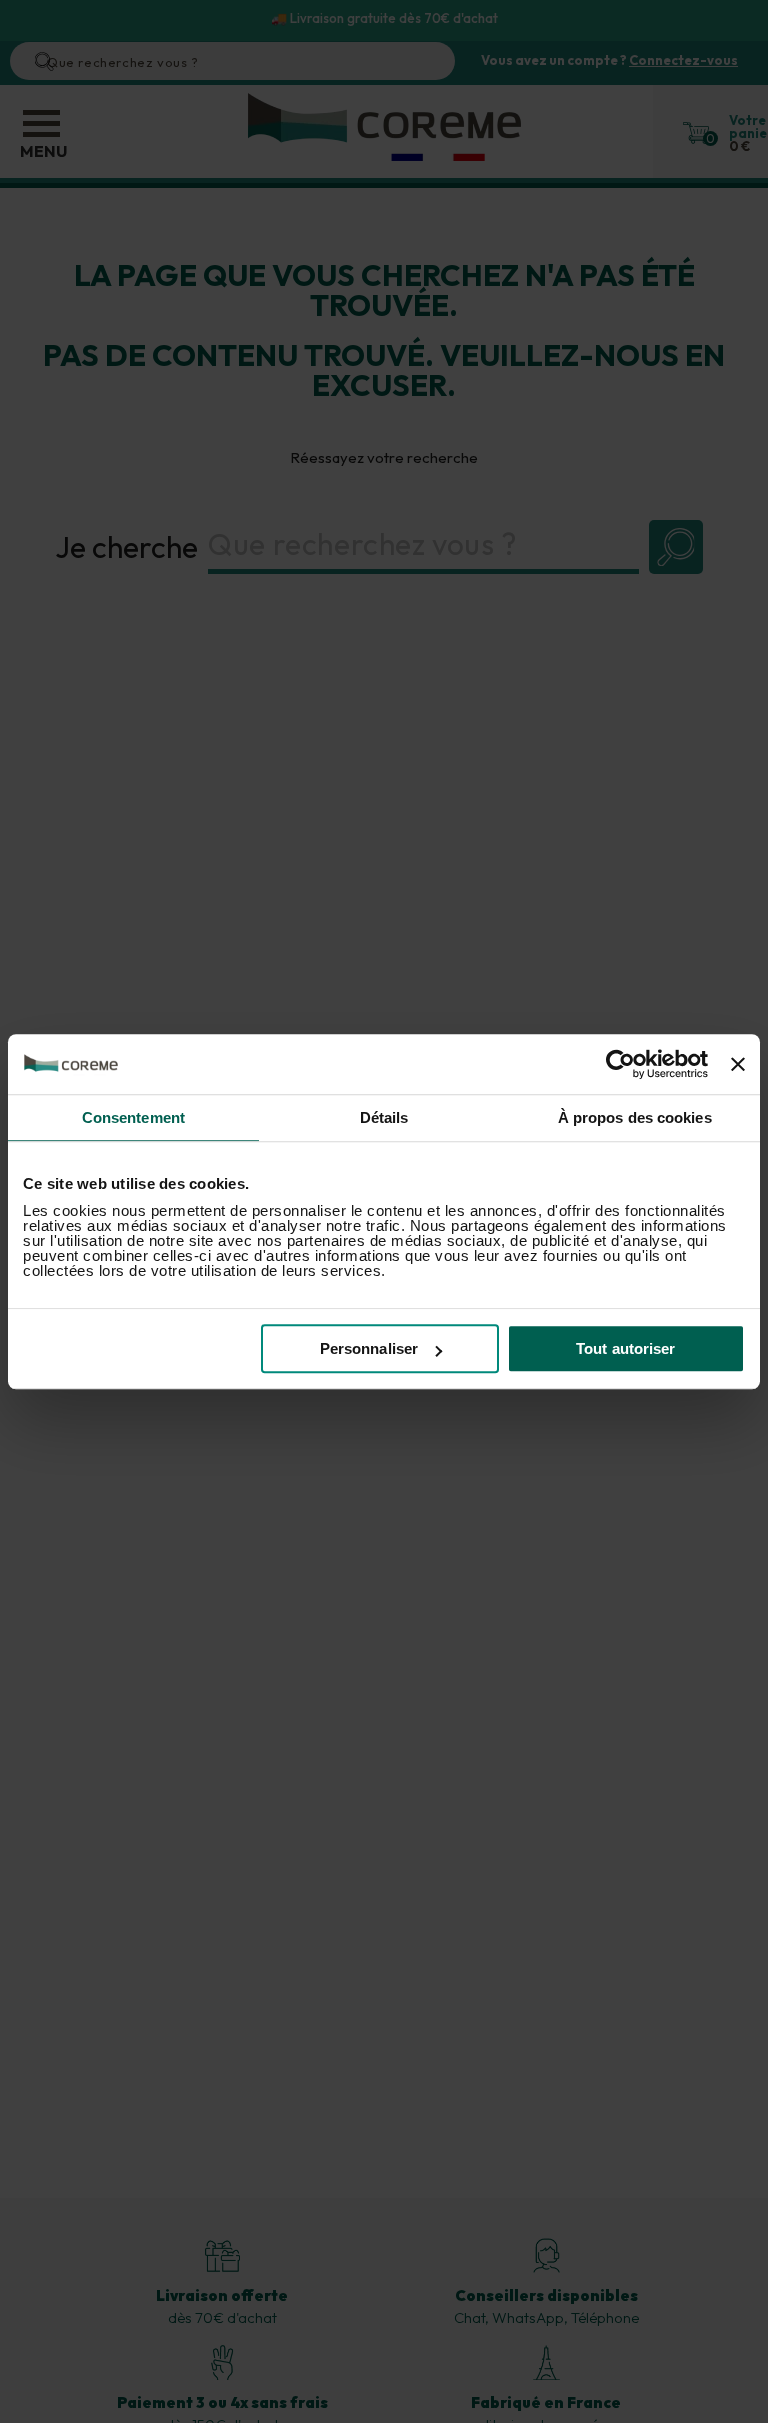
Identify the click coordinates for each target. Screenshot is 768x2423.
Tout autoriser (625, 1348)
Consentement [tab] (133, 1117)
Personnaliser (369, 1348)
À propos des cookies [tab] (635, 1117)
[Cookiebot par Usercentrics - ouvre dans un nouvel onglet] (620, 1064)
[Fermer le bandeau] (738, 1064)
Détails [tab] (384, 1117)
